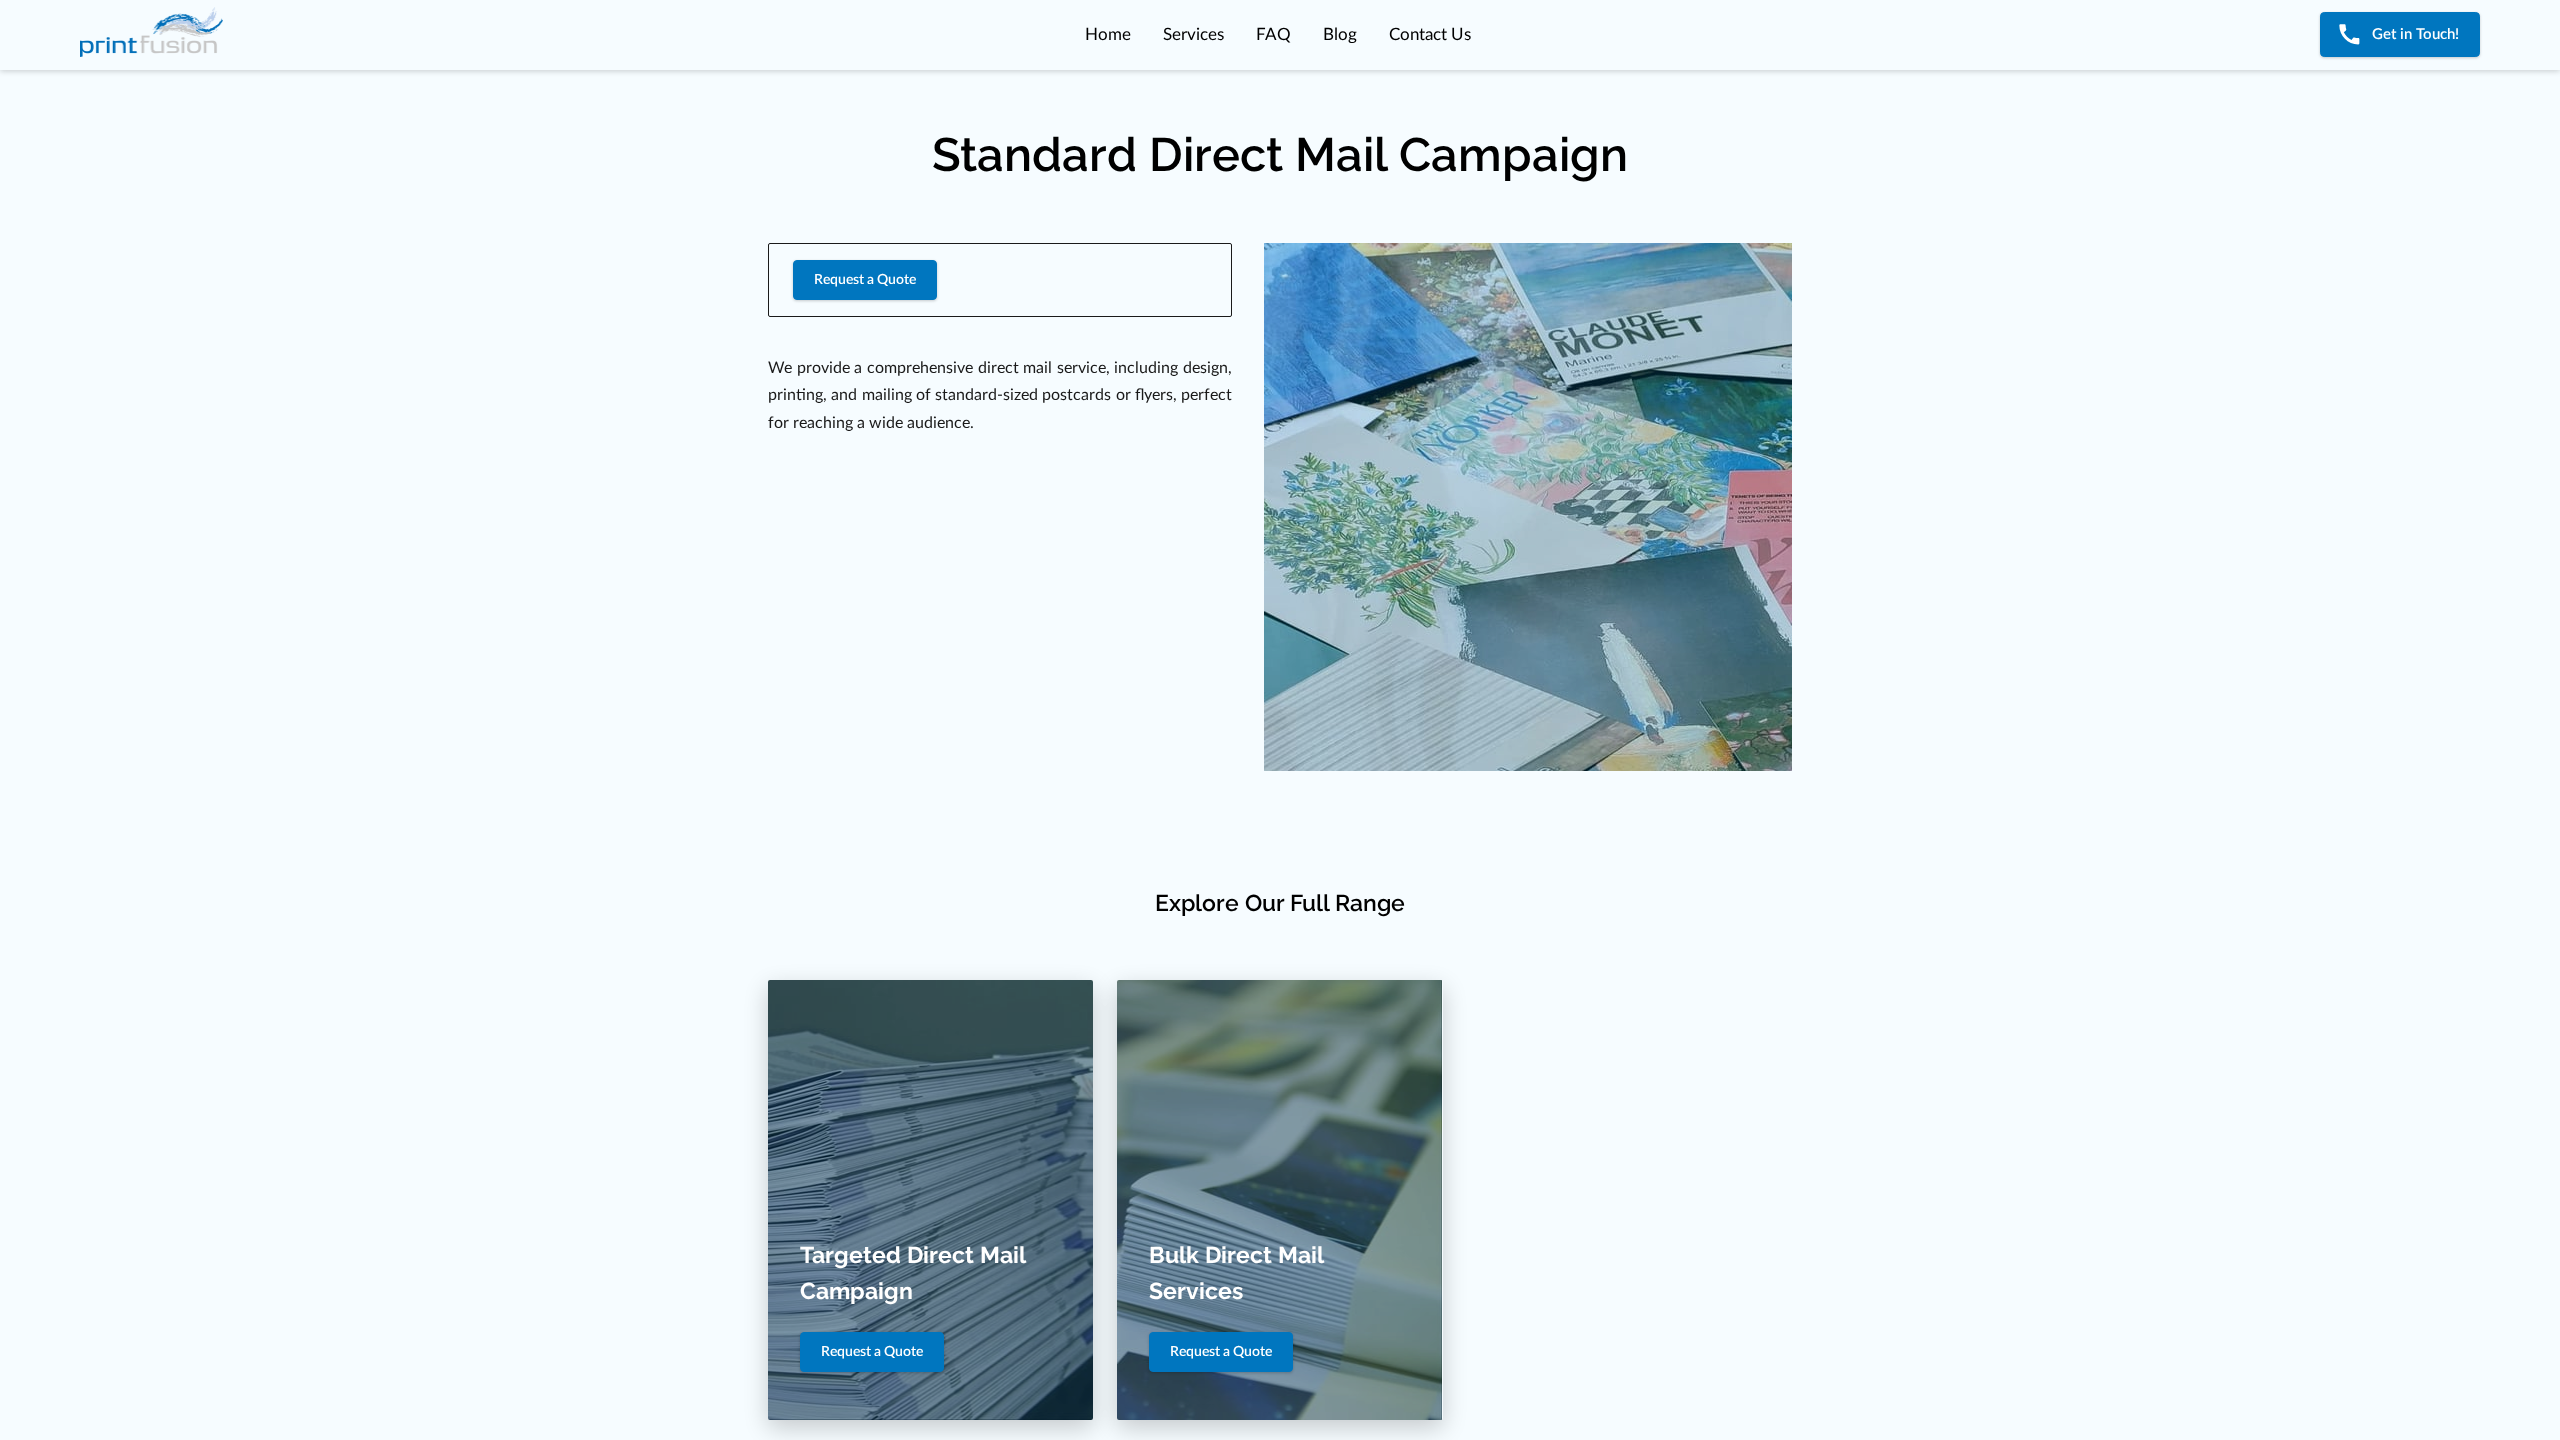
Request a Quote (865, 280)
